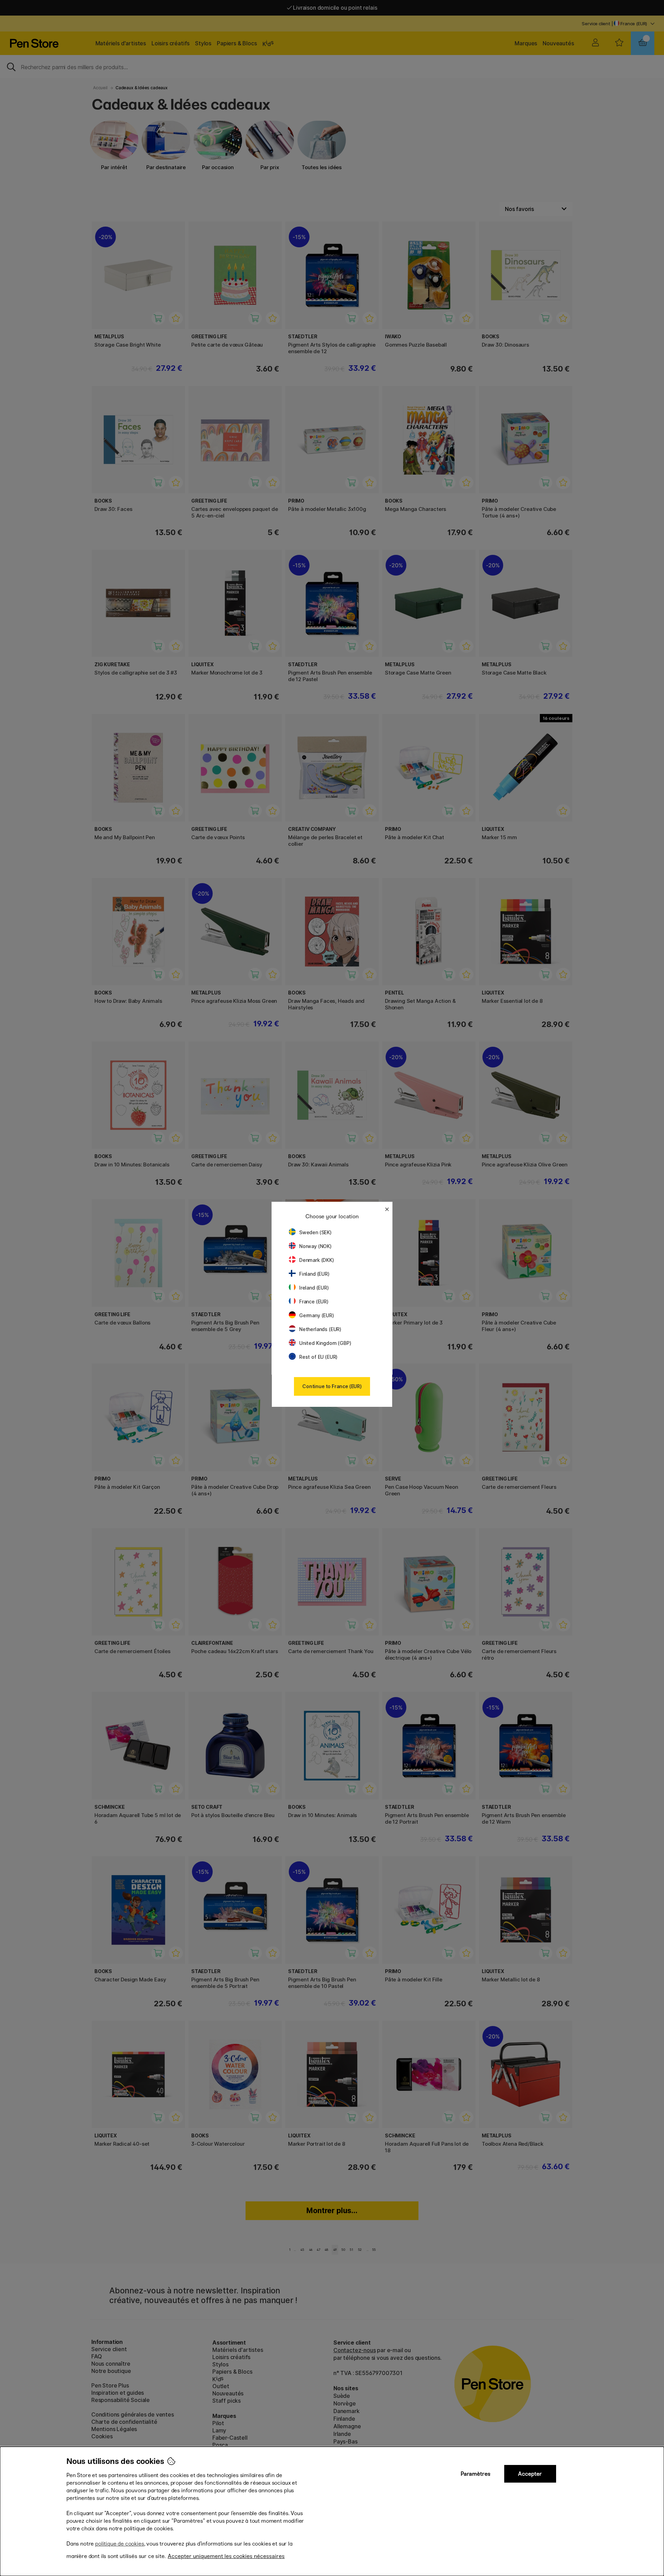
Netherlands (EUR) (320, 1329)
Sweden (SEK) (315, 1232)
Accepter (530, 2474)
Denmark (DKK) (317, 1260)
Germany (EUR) (317, 1315)
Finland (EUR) (314, 1274)
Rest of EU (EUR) (318, 1357)
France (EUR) (314, 1301)
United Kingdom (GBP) (325, 1343)
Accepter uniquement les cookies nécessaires (226, 2556)
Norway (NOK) (315, 1246)
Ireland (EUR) (314, 1288)
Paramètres (476, 2474)
